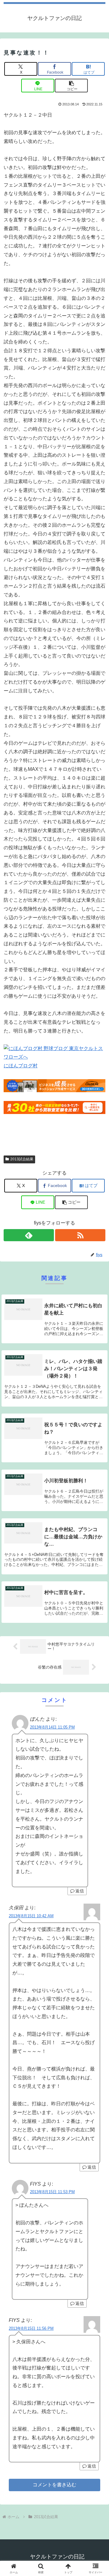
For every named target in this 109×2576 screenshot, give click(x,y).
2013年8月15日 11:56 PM (31, 2328)
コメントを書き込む (54, 2485)
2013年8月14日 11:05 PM (52, 1727)
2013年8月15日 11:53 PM (52, 2192)
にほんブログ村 (21, 1066)
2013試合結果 (22, 1159)
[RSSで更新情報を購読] (80, 1235)
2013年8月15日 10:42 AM (31, 1916)
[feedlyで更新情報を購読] (29, 1235)
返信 (80, 1891)
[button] (71, 86)
